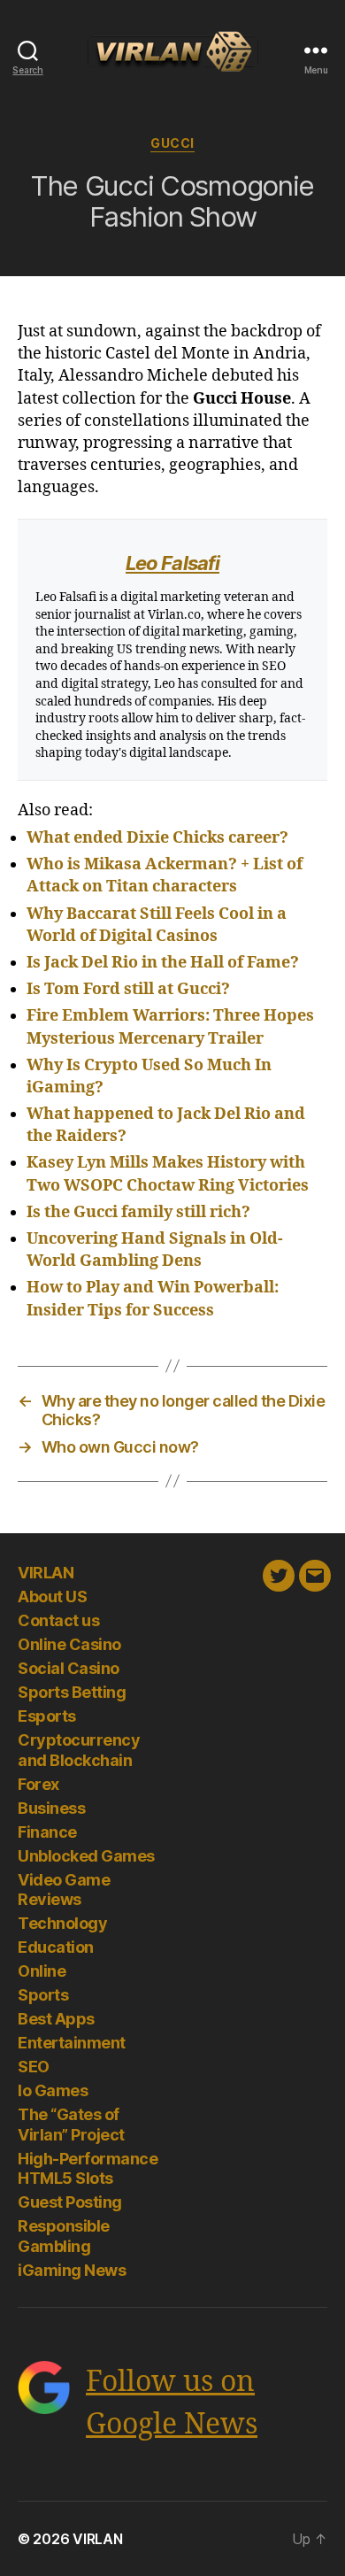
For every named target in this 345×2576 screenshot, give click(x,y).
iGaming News (72, 2270)
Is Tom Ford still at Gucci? (128, 989)
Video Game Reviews (64, 1890)
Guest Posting (70, 2202)
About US (52, 1597)
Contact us (58, 1620)
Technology (62, 1923)
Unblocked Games (86, 1856)
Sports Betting (72, 1692)
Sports (43, 1995)
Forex (38, 1784)
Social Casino (69, 1668)
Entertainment (72, 2043)
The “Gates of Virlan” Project (71, 2125)
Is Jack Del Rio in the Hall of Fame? (163, 963)
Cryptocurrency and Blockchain (79, 1750)
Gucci (172, 143)
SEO (34, 2067)
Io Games (53, 2090)
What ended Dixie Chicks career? (157, 838)
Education (56, 1947)
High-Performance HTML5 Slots (88, 2169)
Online (42, 1971)
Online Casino (69, 1644)
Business (51, 1808)
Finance (47, 1832)
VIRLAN (46, 1573)
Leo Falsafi (172, 563)
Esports (47, 1716)
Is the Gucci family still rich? (138, 1212)
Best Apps (56, 2019)
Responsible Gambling (64, 2236)
